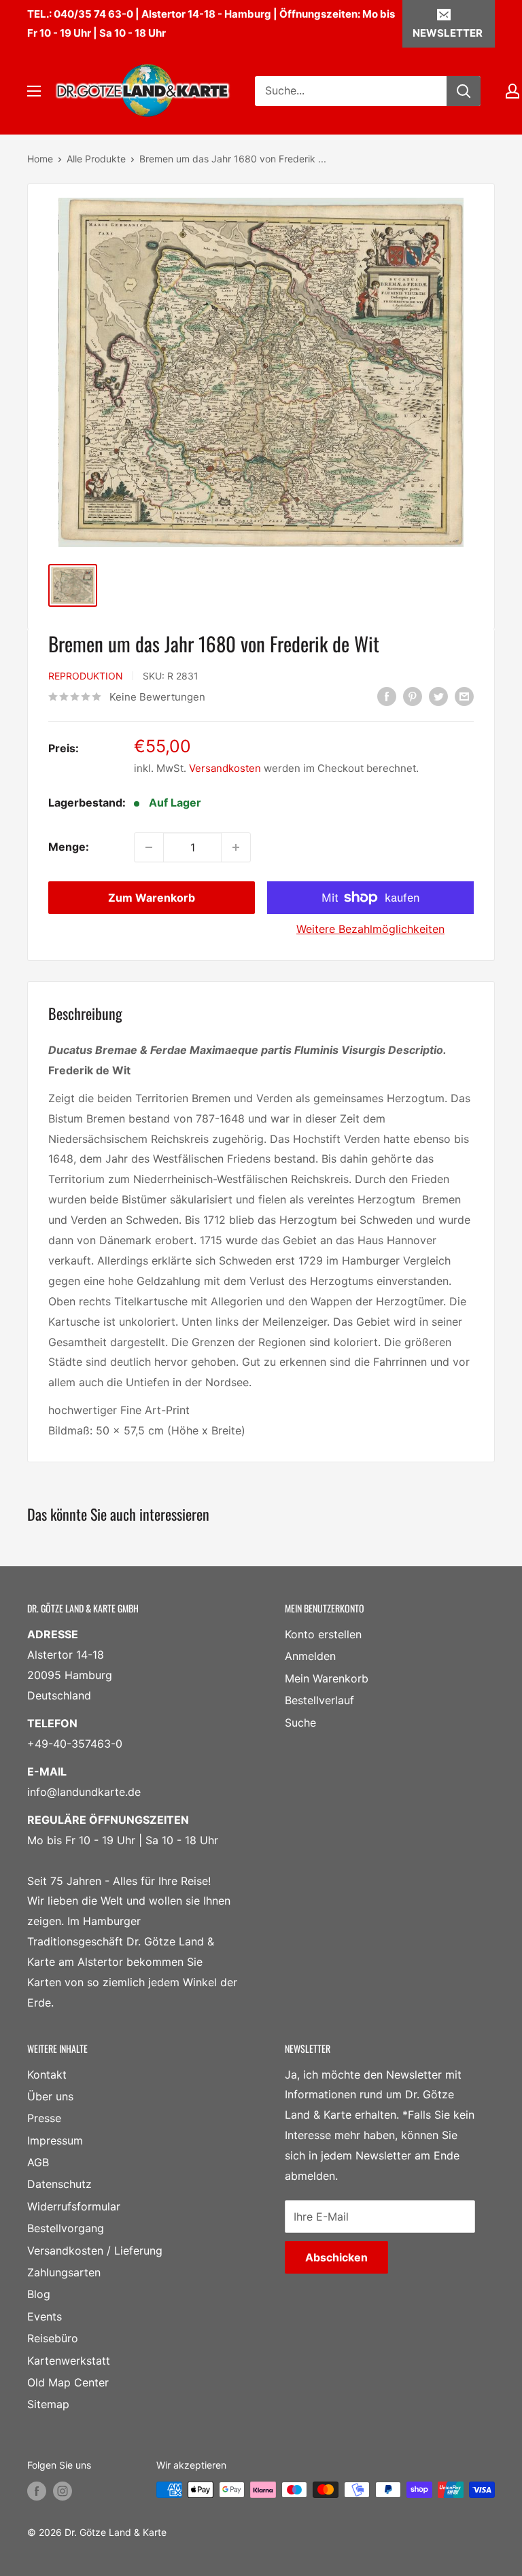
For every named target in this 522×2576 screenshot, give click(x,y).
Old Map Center (68, 2382)
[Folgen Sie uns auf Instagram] (63, 2491)
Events (45, 2316)
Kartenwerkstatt (69, 2361)
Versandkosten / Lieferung (95, 2251)
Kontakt (47, 2075)
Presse (44, 2118)
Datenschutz (59, 2184)
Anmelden (310, 1656)
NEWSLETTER (448, 33)
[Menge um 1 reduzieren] (149, 847)
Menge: (69, 847)
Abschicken (336, 2257)
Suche (300, 1723)
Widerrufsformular (74, 2206)
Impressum (55, 2140)
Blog (39, 2294)
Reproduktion (86, 676)
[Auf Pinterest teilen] (413, 696)
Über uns (50, 2096)
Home (40, 159)
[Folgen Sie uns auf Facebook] (37, 2491)
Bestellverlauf (319, 1700)
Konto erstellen (323, 1634)
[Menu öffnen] (34, 91)
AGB (38, 2162)
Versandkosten (225, 768)
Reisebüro (53, 2338)
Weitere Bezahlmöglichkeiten (370, 929)
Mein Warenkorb (327, 1678)
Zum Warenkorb (152, 898)
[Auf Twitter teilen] (438, 696)
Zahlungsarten (64, 2272)
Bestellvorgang (66, 2228)
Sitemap (48, 2404)
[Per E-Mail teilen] (464, 696)
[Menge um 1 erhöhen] (236, 847)
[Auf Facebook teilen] (387, 696)
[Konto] (512, 91)
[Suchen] (464, 91)
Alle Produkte (96, 159)
